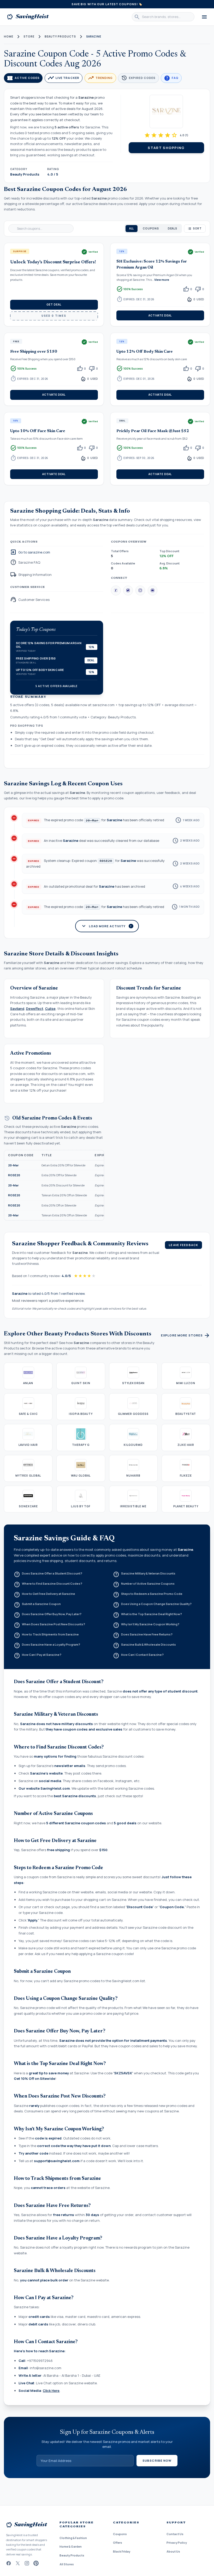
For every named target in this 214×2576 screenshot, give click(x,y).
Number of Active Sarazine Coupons (144, 1585)
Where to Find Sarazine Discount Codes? (48, 1585)
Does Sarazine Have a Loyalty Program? (47, 1646)
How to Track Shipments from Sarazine (46, 1635)
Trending (100, 78)
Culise (50, 1009)
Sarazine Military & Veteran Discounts (144, 1575)
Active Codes (23, 78)
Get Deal (54, 304)
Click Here (51, 2391)
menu (204, 17)
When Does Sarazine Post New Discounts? (50, 1625)
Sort (197, 228)
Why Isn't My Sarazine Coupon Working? (146, 1625)
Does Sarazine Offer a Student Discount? (48, 1575)
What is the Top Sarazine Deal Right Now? (148, 1615)
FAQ (171, 78)
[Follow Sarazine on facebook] (116, 591)
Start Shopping (166, 148)
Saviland (17, 1009)
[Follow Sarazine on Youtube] (153, 591)
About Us (173, 2551)
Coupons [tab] (151, 228)
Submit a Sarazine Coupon (37, 1605)
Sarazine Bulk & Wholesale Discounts (145, 1646)
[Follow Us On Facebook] (8, 2563)
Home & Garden (71, 2546)
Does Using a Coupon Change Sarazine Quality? (152, 1605)
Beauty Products (60, 36)
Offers (118, 2543)
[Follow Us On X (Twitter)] (18, 2563)
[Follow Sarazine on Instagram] (140, 591)
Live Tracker (64, 78)
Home (9, 36)
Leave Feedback (183, 1245)
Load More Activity (106, 926)
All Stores (67, 2564)
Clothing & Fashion (73, 2538)
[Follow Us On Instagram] (27, 2563)
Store (29, 36)
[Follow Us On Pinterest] (36, 2563)
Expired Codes (138, 78)
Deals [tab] (173, 228)
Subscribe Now (157, 2460)
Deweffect (35, 1009)
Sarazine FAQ (25, 563)
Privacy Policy (177, 2543)
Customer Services (30, 600)
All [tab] (132, 228)
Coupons (120, 2534)
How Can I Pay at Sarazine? (38, 1656)
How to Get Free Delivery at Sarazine (45, 1595)
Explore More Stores (186, 1335)
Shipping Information (31, 575)
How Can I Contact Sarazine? (138, 1656)
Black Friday (122, 2551)
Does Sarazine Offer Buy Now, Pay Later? (48, 1615)
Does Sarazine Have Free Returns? (143, 1635)
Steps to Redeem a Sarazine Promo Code (148, 1595)
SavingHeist (28, 17)
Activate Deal (160, 315)
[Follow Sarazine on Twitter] (128, 591)
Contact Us (175, 2534)
